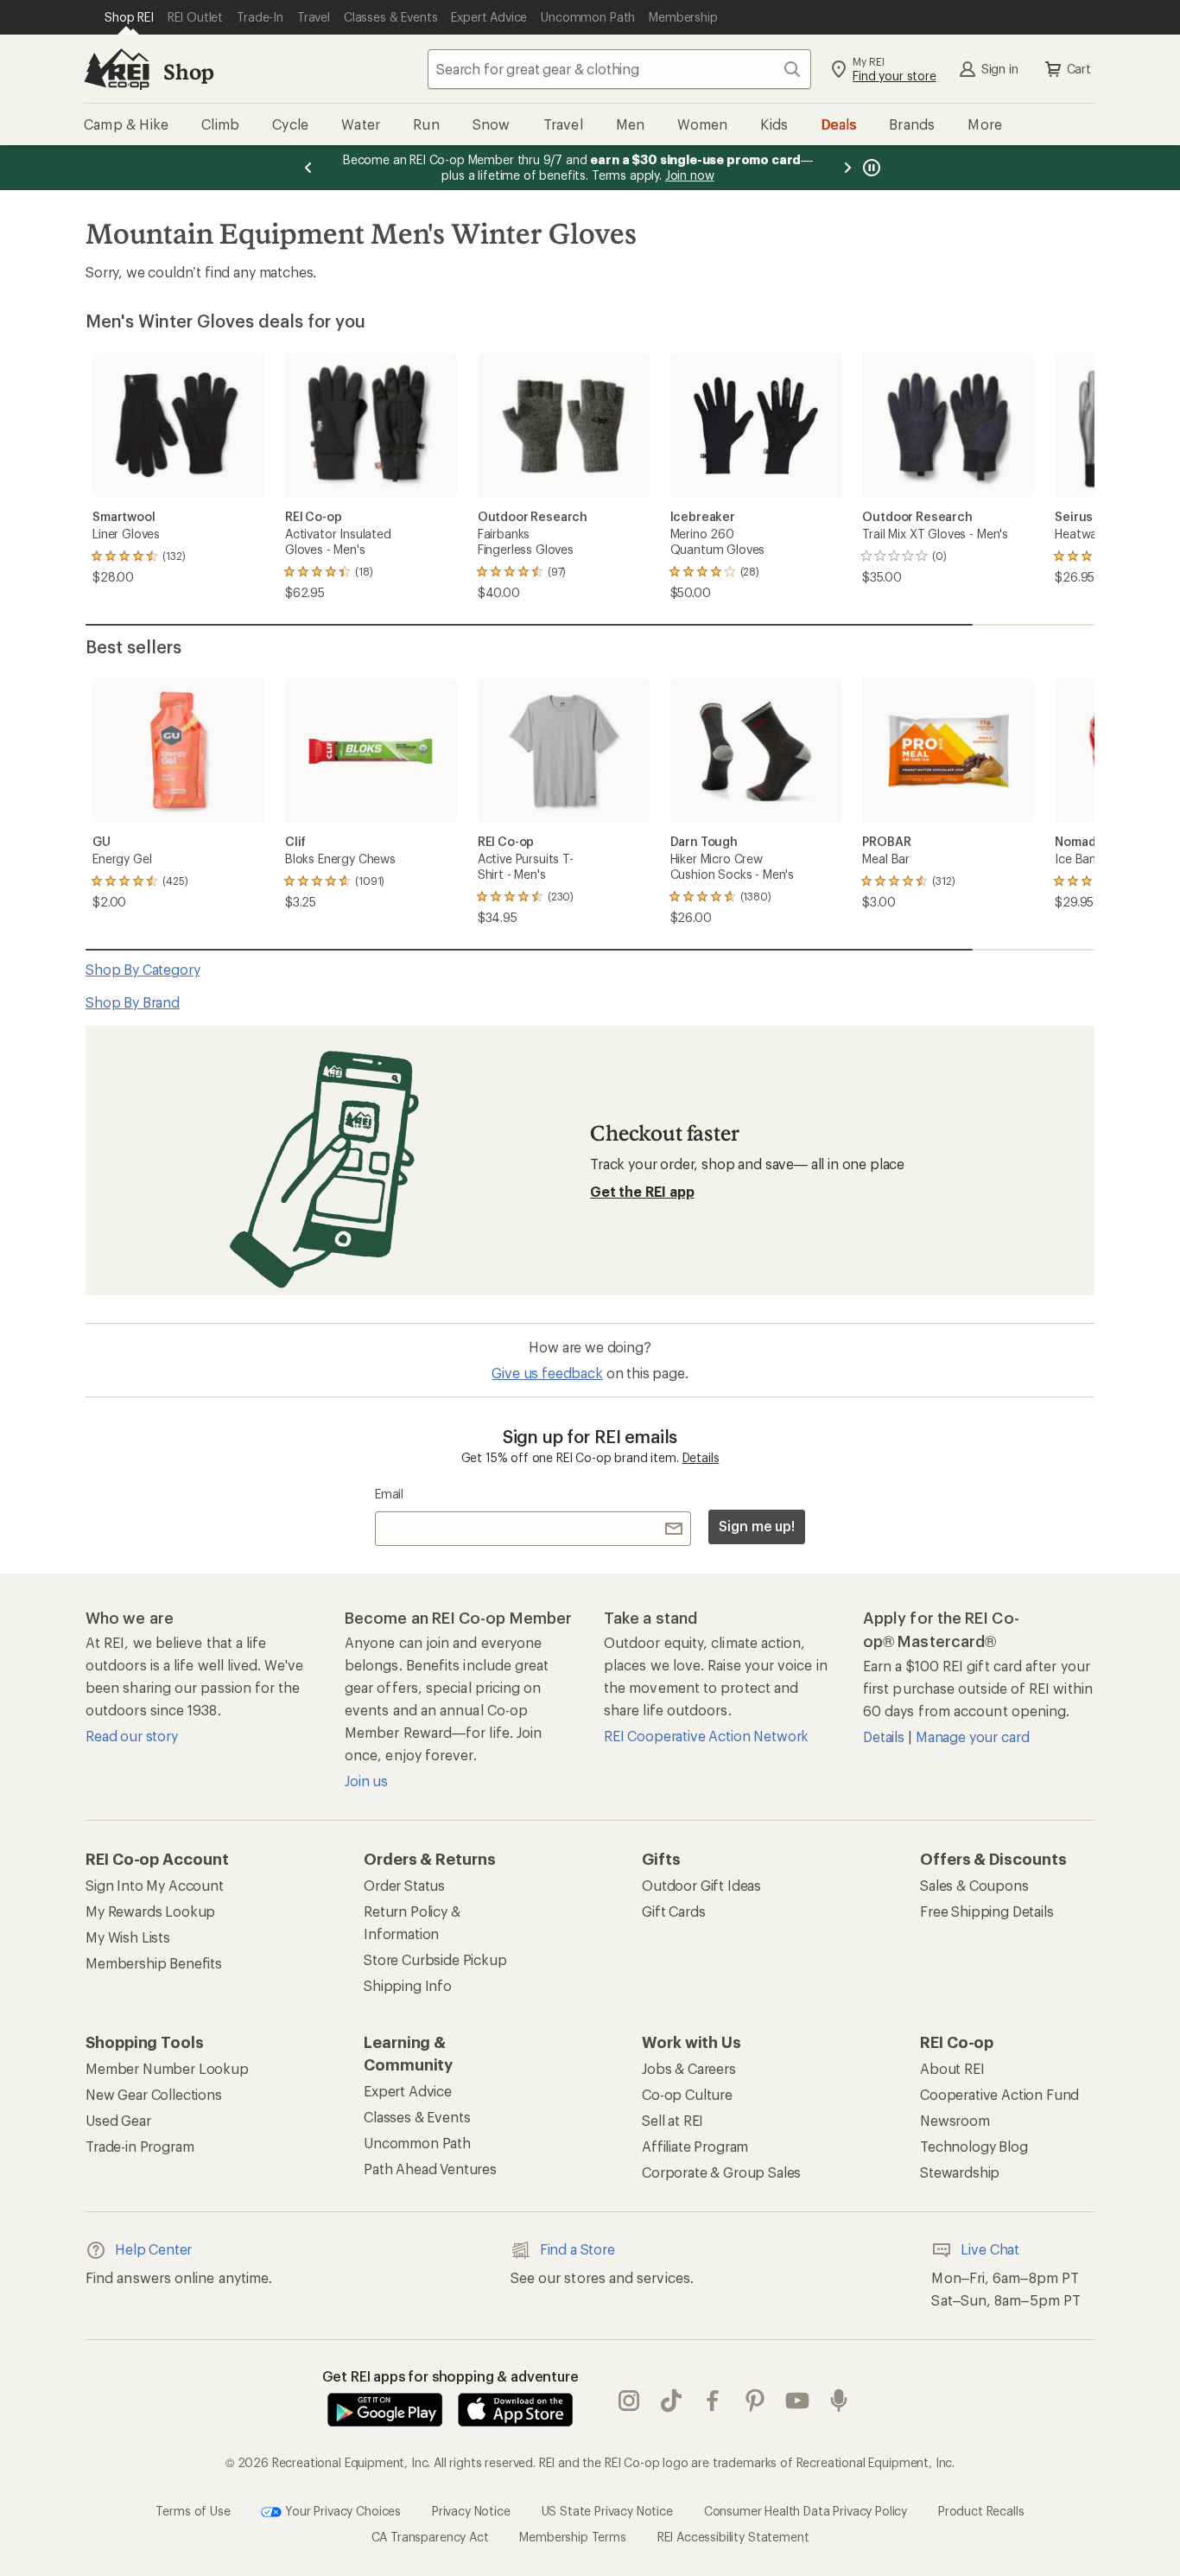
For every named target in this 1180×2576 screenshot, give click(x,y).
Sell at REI (672, 2120)
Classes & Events (417, 2117)
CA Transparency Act (430, 2537)
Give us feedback (547, 1373)
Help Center (153, 2249)
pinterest (755, 2401)
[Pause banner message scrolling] (870, 168)
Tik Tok (672, 2401)
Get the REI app (642, 1191)
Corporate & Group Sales (721, 2172)
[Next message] (847, 168)
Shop (188, 71)
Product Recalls (981, 2510)
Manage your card (972, 1736)
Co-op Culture (687, 2094)
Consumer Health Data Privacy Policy (806, 2510)
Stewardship (960, 2172)
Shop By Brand (133, 1002)
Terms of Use (193, 2510)
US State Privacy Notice (607, 2510)
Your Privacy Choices (341, 2510)
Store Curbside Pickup (435, 1959)
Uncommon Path (417, 2143)
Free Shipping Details (987, 1911)
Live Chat (990, 2249)
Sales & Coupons (974, 1885)
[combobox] (619, 69)
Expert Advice (408, 2091)
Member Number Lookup (167, 2068)
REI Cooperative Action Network (706, 1736)
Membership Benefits (154, 1963)
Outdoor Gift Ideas (701, 1885)
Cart (1079, 69)
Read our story (132, 1736)
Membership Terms (572, 2537)
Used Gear (118, 2120)
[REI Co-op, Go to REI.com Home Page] (117, 69)
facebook (713, 2401)
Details (701, 1457)
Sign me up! (757, 1526)
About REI (952, 2068)
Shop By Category (143, 969)
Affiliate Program (695, 2146)
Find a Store (577, 2249)
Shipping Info (408, 1985)
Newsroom (955, 2120)
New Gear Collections (154, 2094)
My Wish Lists (128, 1937)
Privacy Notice (471, 2510)
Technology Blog (974, 2146)
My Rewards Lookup (150, 1911)
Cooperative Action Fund (999, 2094)
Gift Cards (673, 1911)
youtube (798, 2401)
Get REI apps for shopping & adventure (450, 2376)
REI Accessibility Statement (733, 2537)
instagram (629, 2401)
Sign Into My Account (155, 1885)
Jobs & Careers (689, 2068)
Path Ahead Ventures (430, 2169)
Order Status (404, 1885)
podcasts (839, 2401)
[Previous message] (308, 168)
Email (389, 1494)
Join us (366, 1781)
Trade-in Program (140, 2146)
